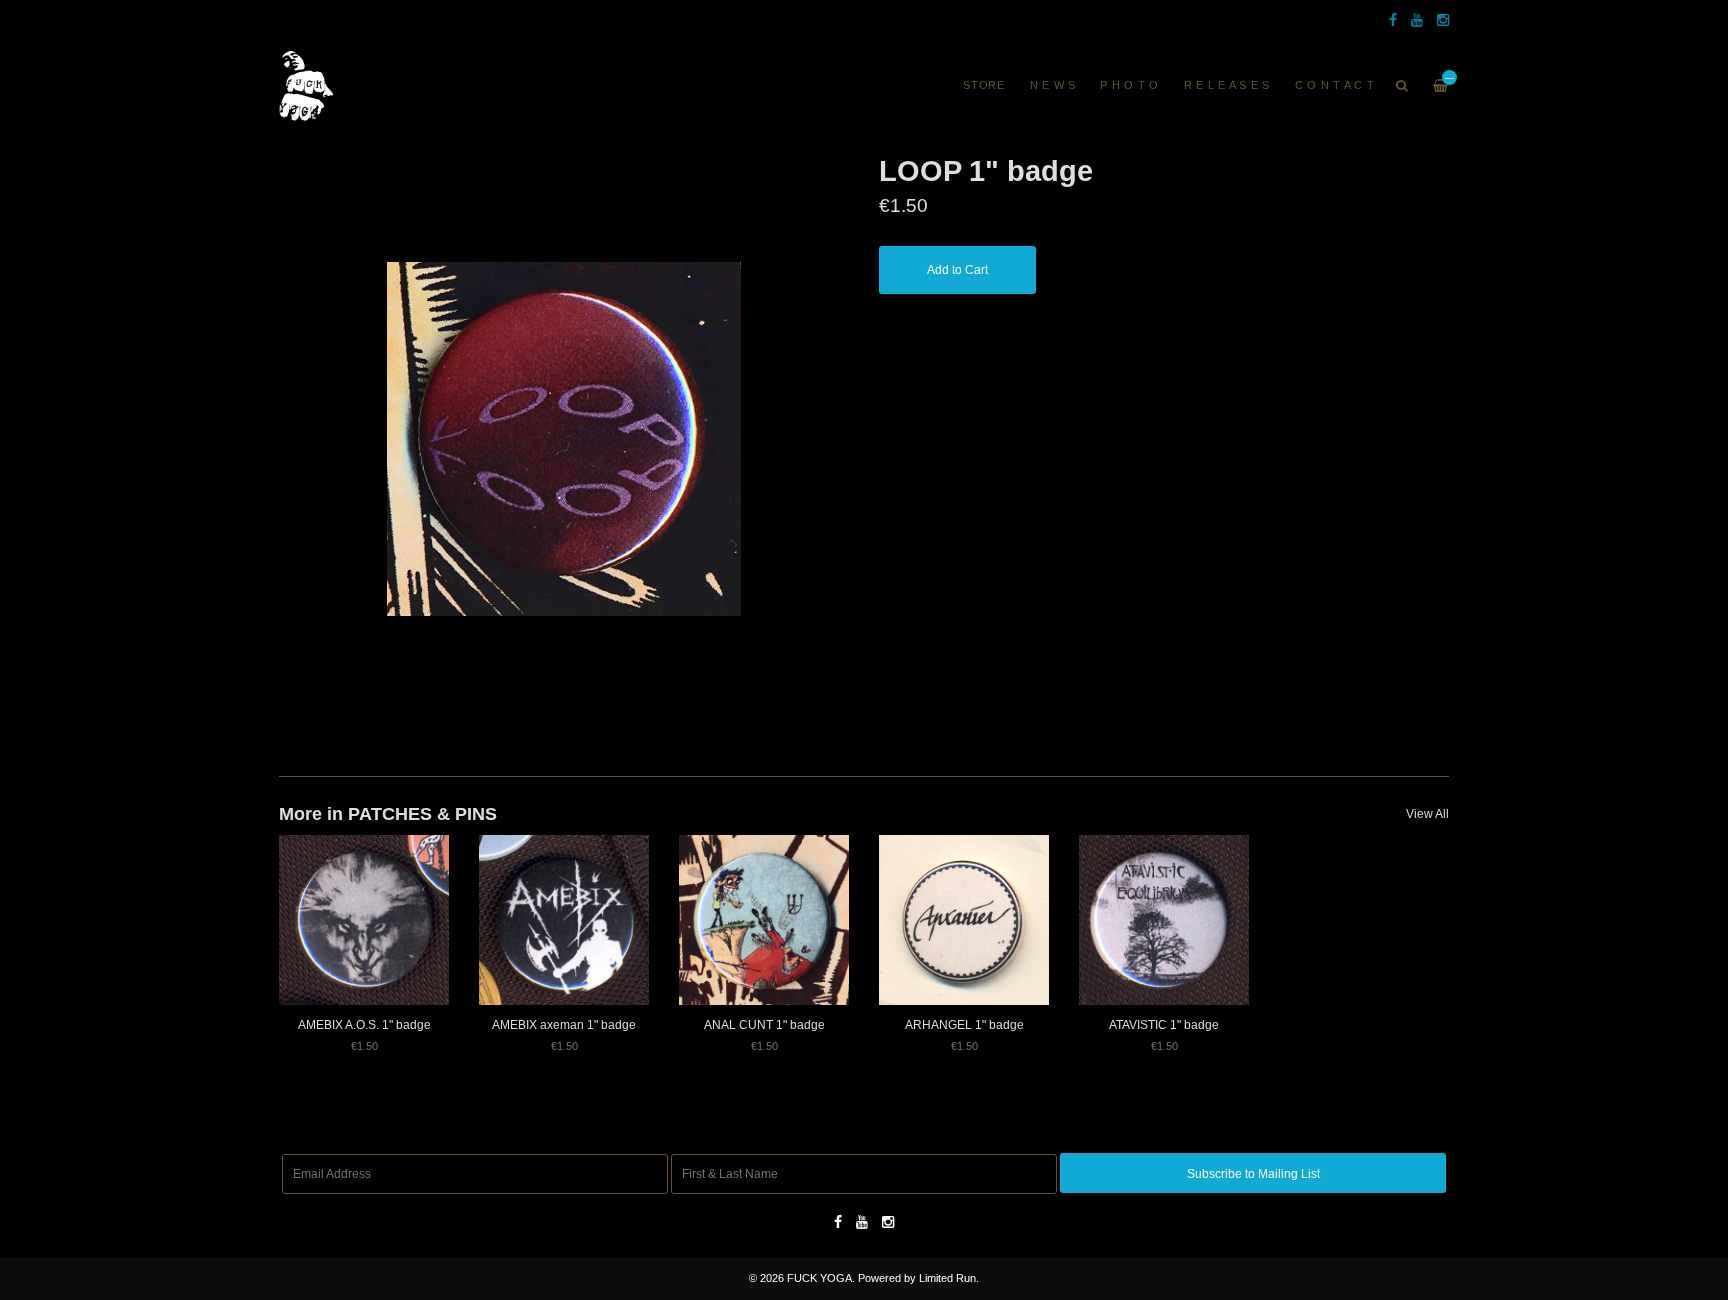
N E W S (1053, 85)
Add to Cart (957, 270)
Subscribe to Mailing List (1253, 1174)
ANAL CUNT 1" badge (764, 1025)
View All (1427, 814)
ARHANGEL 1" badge (964, 1025)
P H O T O (1129, 85)
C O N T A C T (1335, 85)
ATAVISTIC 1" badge (1164, 1025)
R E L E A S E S (1227, 85)
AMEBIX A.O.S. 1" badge (364, 1025)
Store (984, 85)
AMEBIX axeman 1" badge (564, 1025)
